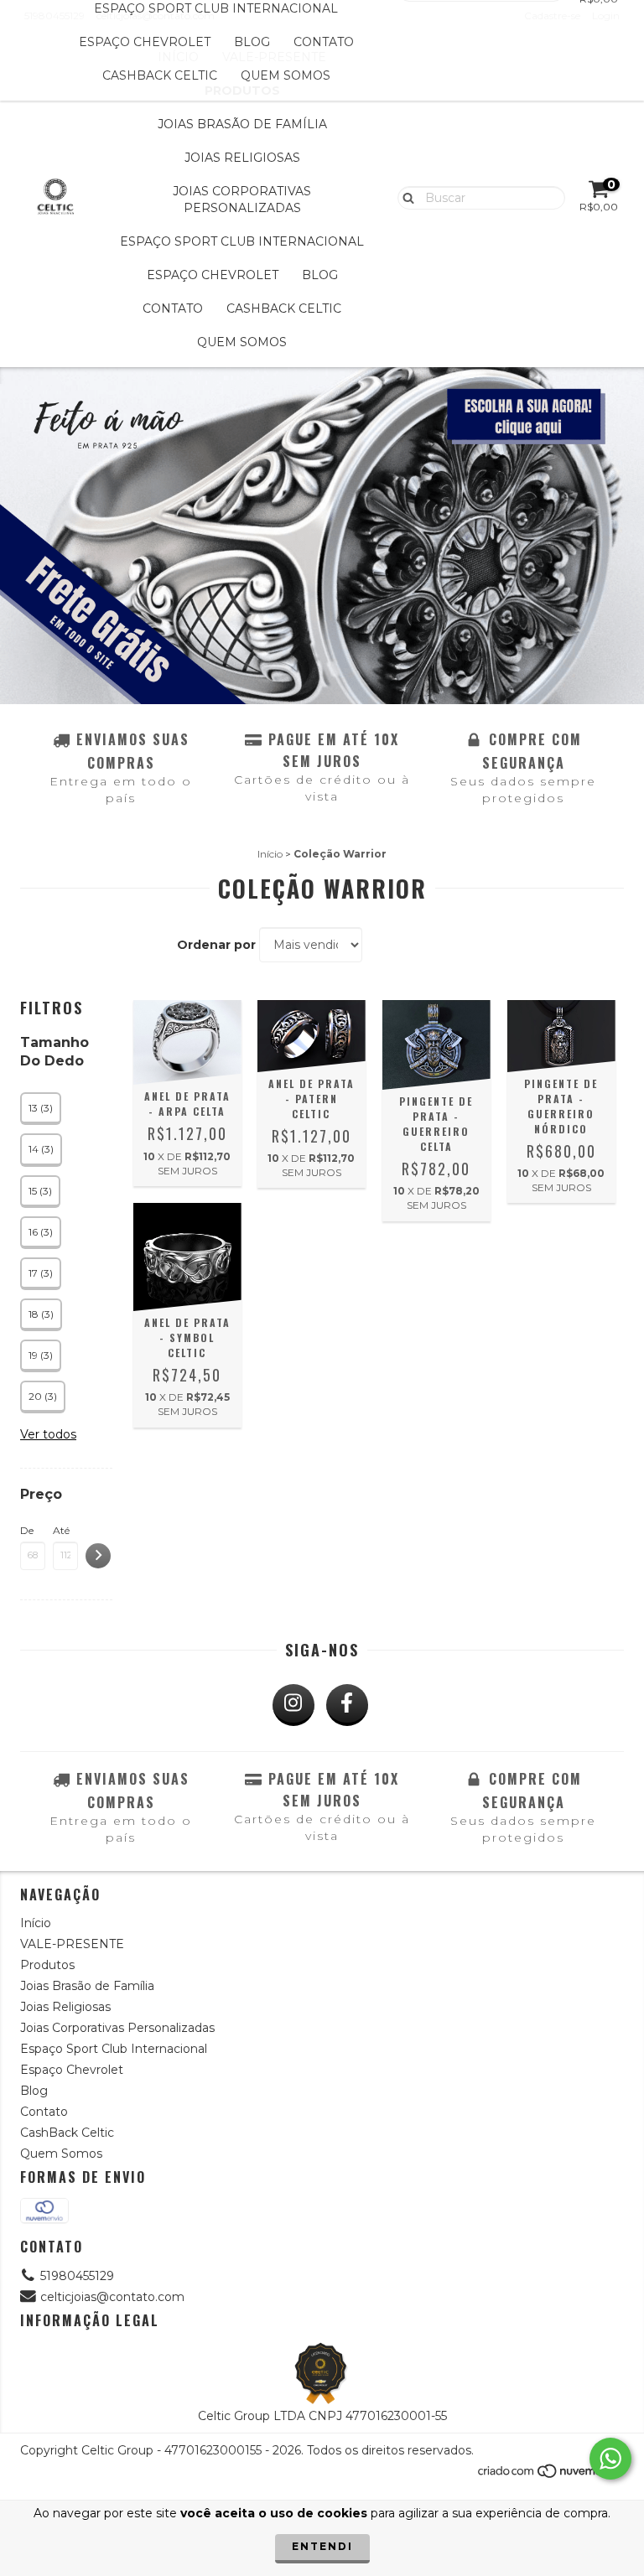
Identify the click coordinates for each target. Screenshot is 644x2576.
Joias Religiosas (242, 158)
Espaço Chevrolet (145, 42)
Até (61, 1530)
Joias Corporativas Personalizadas (242, 200)
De (27, 1530)
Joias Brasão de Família (242, 124)
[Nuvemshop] (551, 2476)
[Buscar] (405, 197)
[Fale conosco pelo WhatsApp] (610, 2459)
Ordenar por (216, 945)
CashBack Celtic (160, 75)
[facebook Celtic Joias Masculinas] (347, 1705)
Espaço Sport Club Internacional (242, 241)
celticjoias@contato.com (112, 2297)
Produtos (47, 1965)
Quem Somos (286, 75)
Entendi (322, 2546)
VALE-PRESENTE (72, 1944)
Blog (252, 42)
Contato (324, 42)
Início (270, 854)
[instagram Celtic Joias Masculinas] (293, 1705)
